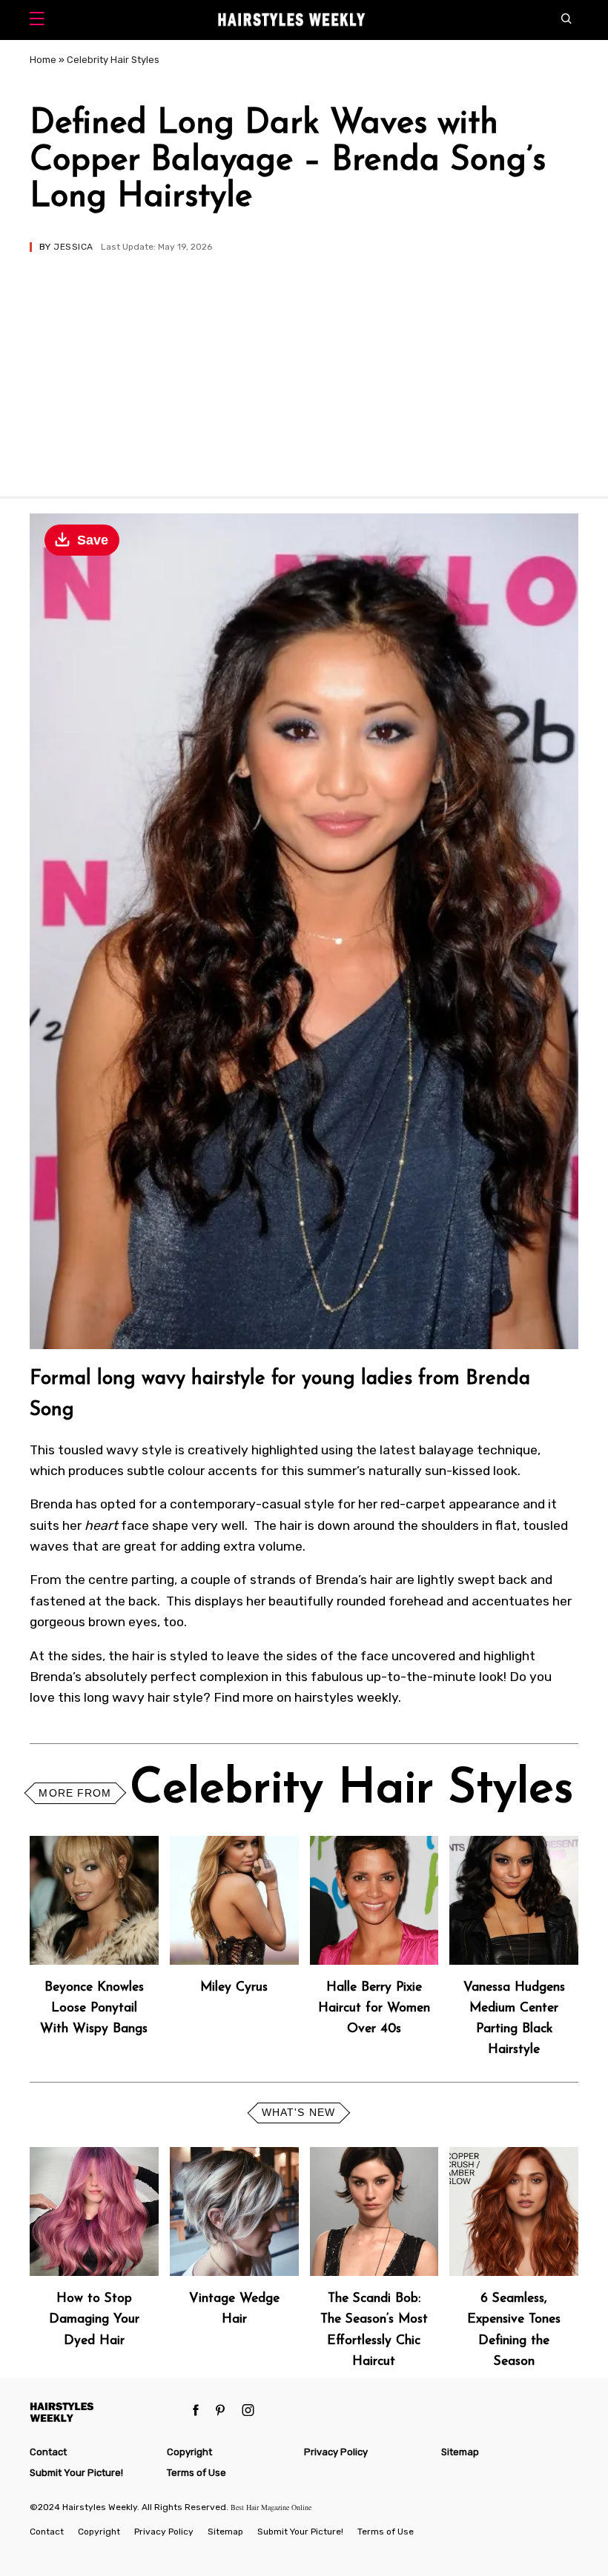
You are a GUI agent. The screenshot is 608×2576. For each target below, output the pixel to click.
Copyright (189, 2452)
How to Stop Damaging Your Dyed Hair (94, 2319)
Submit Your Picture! (76, 2473)
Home (43, 60)
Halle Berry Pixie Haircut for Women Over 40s (374, 2008)
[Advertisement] (304, 363)
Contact (48, 2452)
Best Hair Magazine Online (271, 2507)
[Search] (570, 20)
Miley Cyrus (234, 1987)
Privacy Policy (336, 2452)
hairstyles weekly (346, 1697)
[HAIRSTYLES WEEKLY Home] (106, 2412)
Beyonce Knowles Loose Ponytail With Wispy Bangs (94, 2008)
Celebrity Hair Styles (113, 60)
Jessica (73, 247)
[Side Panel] (40, 20)
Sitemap (460, 2452)
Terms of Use (196, 2473)
